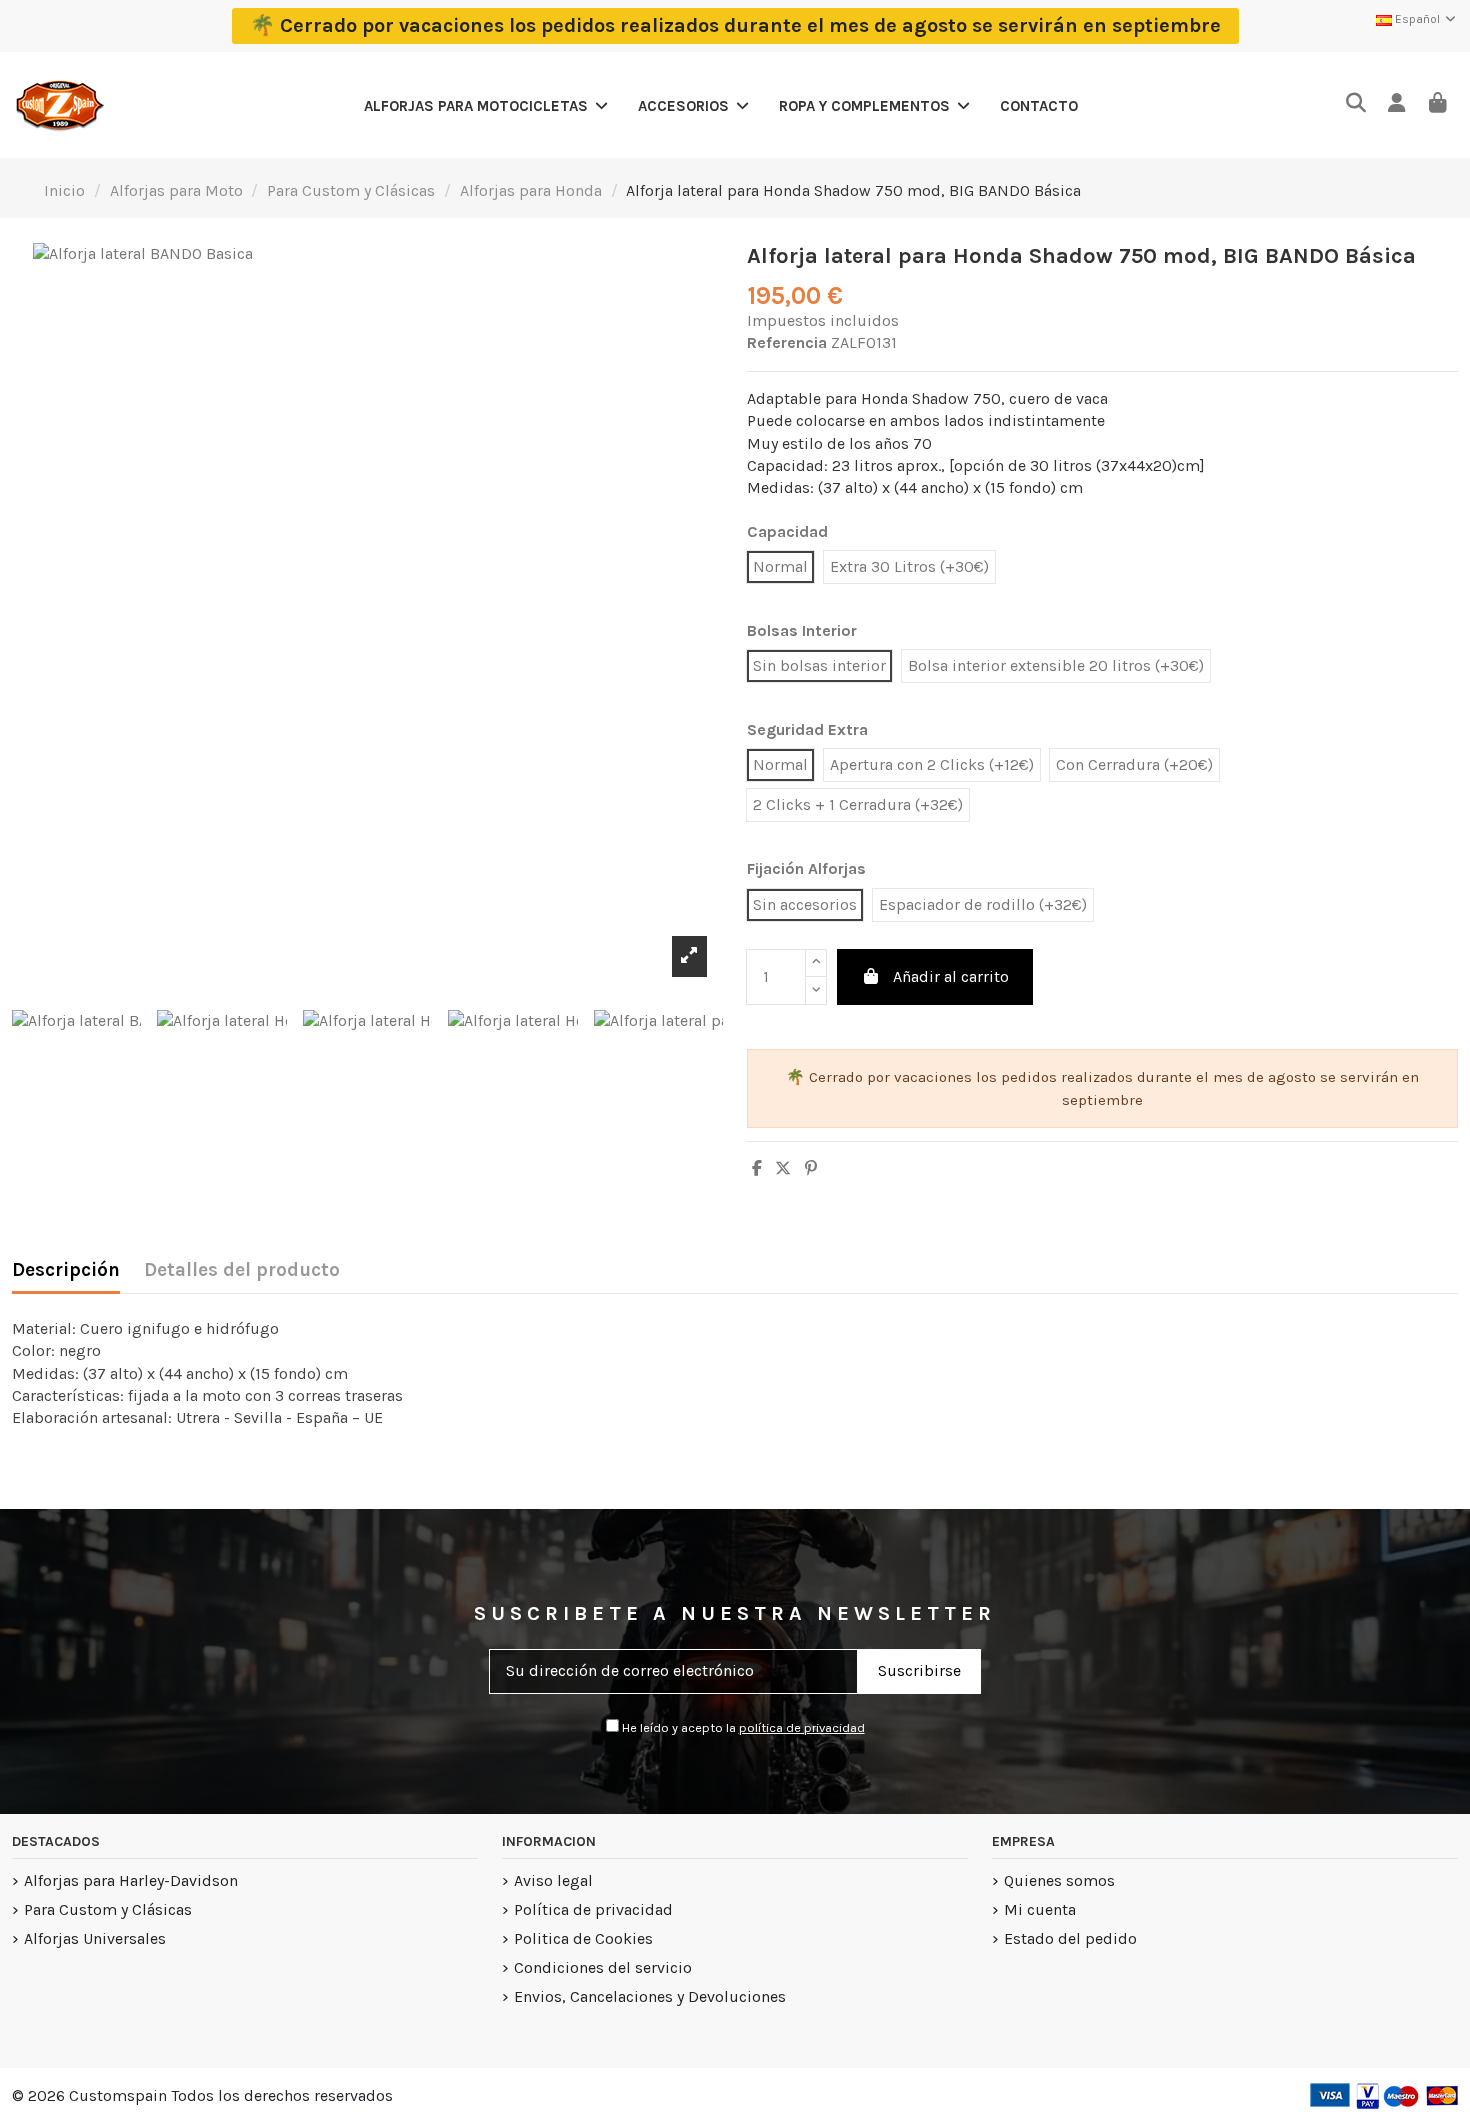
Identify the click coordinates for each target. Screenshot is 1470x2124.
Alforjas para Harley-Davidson (131, 1880)
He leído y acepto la (742, 1727)
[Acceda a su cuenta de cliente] (1396, 104)
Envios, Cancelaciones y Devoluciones (650, 1996)
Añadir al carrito (951, 976)
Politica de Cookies (583, 1938)
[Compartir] (757, 1168)
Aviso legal (553, 1880)
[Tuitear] (783, 1168)
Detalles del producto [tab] (242, 1270)
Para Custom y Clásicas (108, 1909)
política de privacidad (802, 1727)
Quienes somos (1059, 1880)
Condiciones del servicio (603, 1967)
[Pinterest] (811, 1168)
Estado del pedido (1070, 1938)
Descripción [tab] (66, 1270)
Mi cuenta (1040, 1909)
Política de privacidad (593, 1909)
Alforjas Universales (95, 1938)
